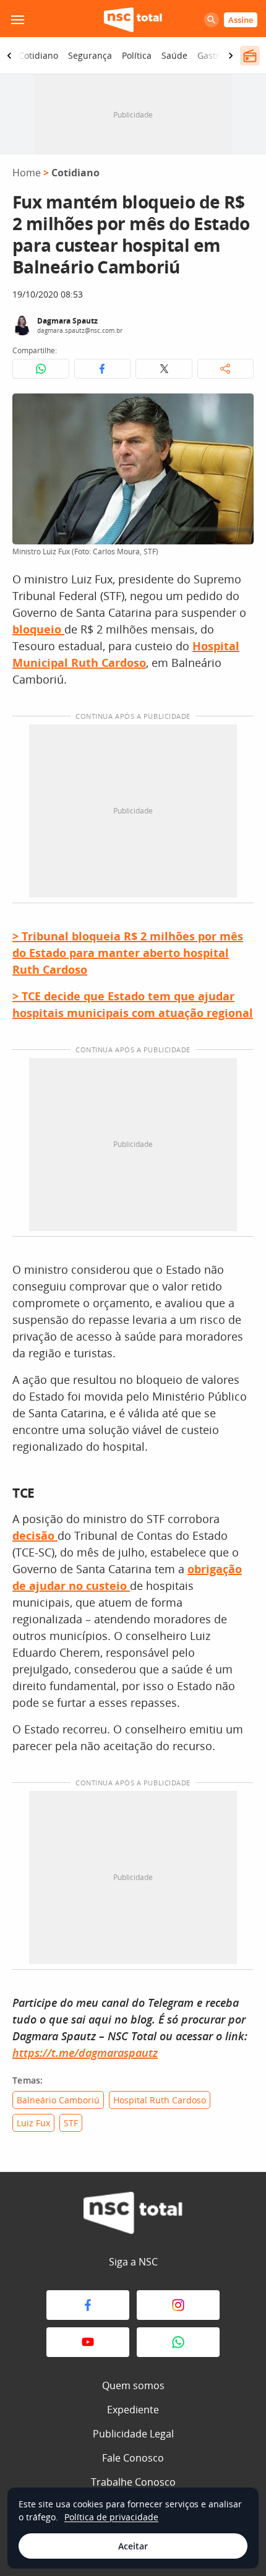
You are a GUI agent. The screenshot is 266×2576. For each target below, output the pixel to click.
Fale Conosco (133, 2458)
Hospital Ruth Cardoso (160, 2100)
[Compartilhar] (226, 369)
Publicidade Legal (133, 2434)
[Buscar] (212, 20)
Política (137, 55)
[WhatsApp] (178, 2342)
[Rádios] (250, 56)
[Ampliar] (238, 410)
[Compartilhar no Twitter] (164, 369)
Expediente (133, 2410)
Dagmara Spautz (67, 321)
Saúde (174, 55)
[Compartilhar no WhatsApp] (41, 369)
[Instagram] (178, 2305)
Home (27, 173)
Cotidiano (38, 55)
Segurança (90, 55)
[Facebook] (88, 2305)
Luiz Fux (33, 2123)
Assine (241, 20)
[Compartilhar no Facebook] (103, 369)
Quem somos (133, 2385)
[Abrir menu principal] (17, 20)
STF (71, 2123)
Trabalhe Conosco (133, 2482)
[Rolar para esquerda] (9, 56)
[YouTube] (88, 2342)
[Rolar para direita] (231, 56)
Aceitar (133, 2546)
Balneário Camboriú (58, 2100)
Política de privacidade (111, 2517)
